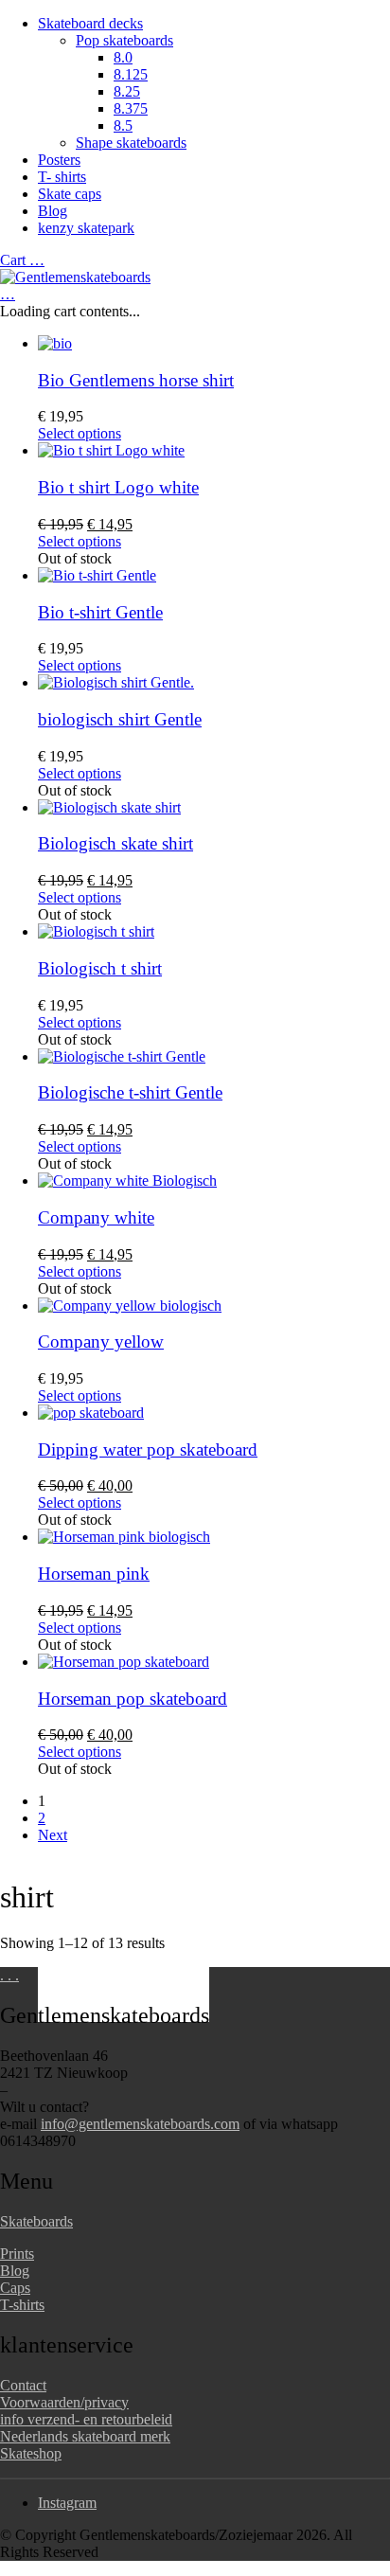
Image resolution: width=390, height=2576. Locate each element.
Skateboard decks (90, 23)
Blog (53, 211)
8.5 (123, 125)
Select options (80, 433)
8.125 (131, 74)
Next (53, 1835)
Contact (23, 2385)
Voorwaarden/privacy (64, 2402)
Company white (96, 1217)
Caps (15, 2288)
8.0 (123, 57)
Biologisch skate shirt (115, 843)
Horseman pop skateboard (133, 1699)
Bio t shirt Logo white (118, 487)
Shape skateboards (131, 143)
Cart (22, 260)
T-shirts (22, 2305)
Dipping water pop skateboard (148, 1449)
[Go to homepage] (75, 277)
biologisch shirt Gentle (120, 719)
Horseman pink (94, 1574)
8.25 (127, 91)
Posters (59, 160)
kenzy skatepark (86, 228)
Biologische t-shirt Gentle (130, 1092)
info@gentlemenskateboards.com (140, 2124)
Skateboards (36, 2221)
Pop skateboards (124, 40)
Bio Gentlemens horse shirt (136, 380)
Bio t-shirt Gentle (100, 612)
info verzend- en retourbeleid (86, 2419)
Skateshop (31, 2453)
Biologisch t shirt (100, 968)
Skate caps (70, 194)
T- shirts (62, 177)
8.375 (131, 108)
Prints (17, 2254)
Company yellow (101, 1342)
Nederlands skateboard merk (85, 2436)
